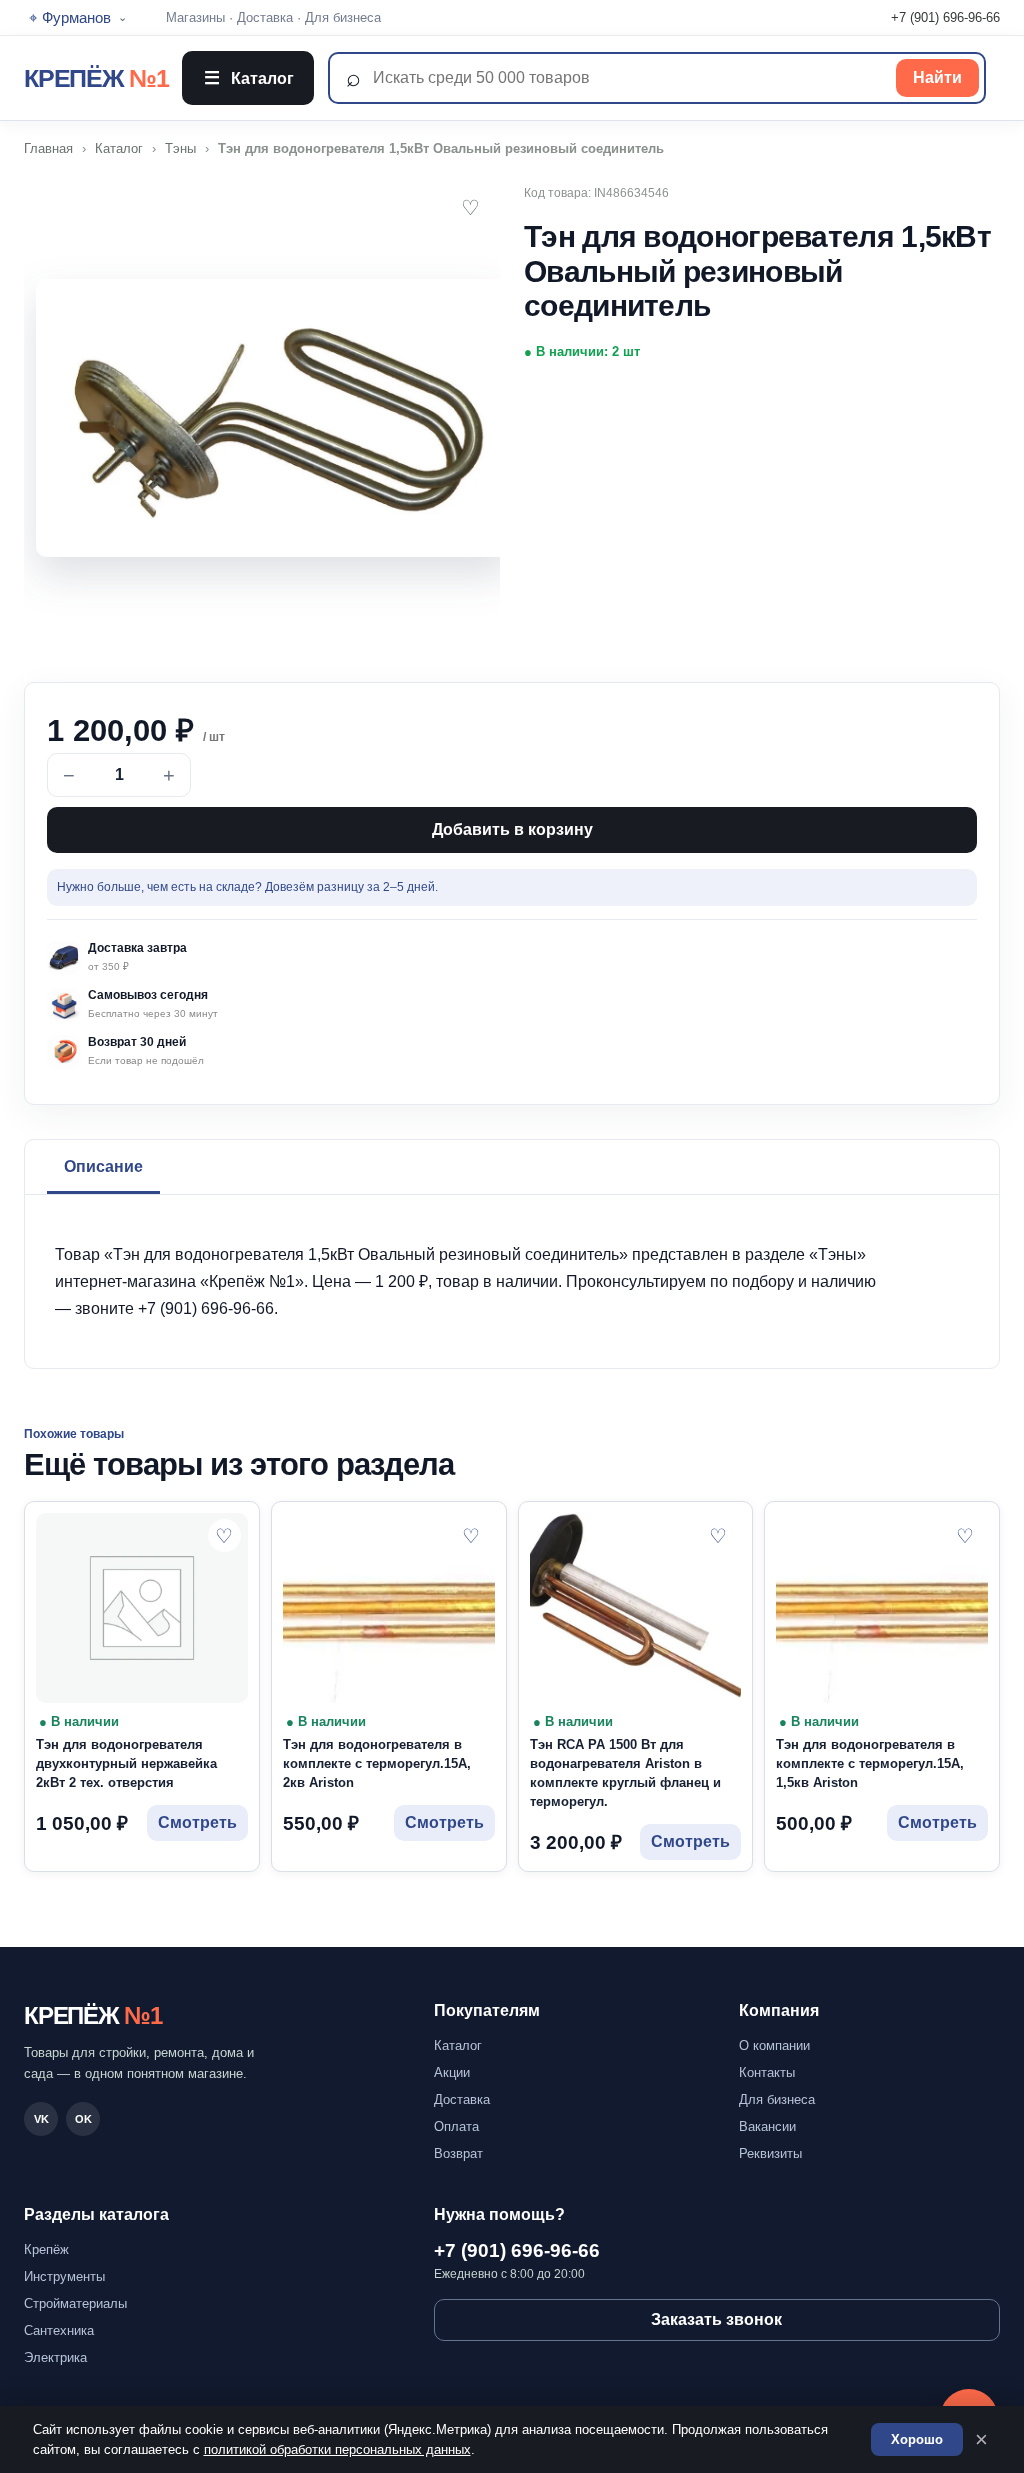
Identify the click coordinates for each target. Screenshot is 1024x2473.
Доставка (265, 17)
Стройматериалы (75, 2303)
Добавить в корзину (512, 829)
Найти (937, 77)
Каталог (249, 78)
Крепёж (46, 2249)
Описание (103, 1166)
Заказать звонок (716, 2319)
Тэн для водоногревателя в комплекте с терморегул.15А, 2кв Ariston (377, 1763)
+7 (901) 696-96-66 (945, 17)
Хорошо (917, 2439)
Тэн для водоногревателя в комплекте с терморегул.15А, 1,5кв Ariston (870, 1763)
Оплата (456, 2126)
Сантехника (59, 2330)
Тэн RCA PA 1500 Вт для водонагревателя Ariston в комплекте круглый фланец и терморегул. (625, 1773)
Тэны (180, 148)
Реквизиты (770, 2153)
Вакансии (767, 2126)
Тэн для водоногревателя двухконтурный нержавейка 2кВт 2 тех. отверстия (126, 1763)
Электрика (55, 2357)
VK (41, 2119)
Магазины (195, 17)
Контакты (767, 2072)
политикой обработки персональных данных (337, 2449)
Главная (48, 148)
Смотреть (197, 1822)
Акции (452, 2072)
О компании (774, 2045)
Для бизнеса (343, 17)
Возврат (458, 2153)
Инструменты (64, 2276)
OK (83, 2119)
